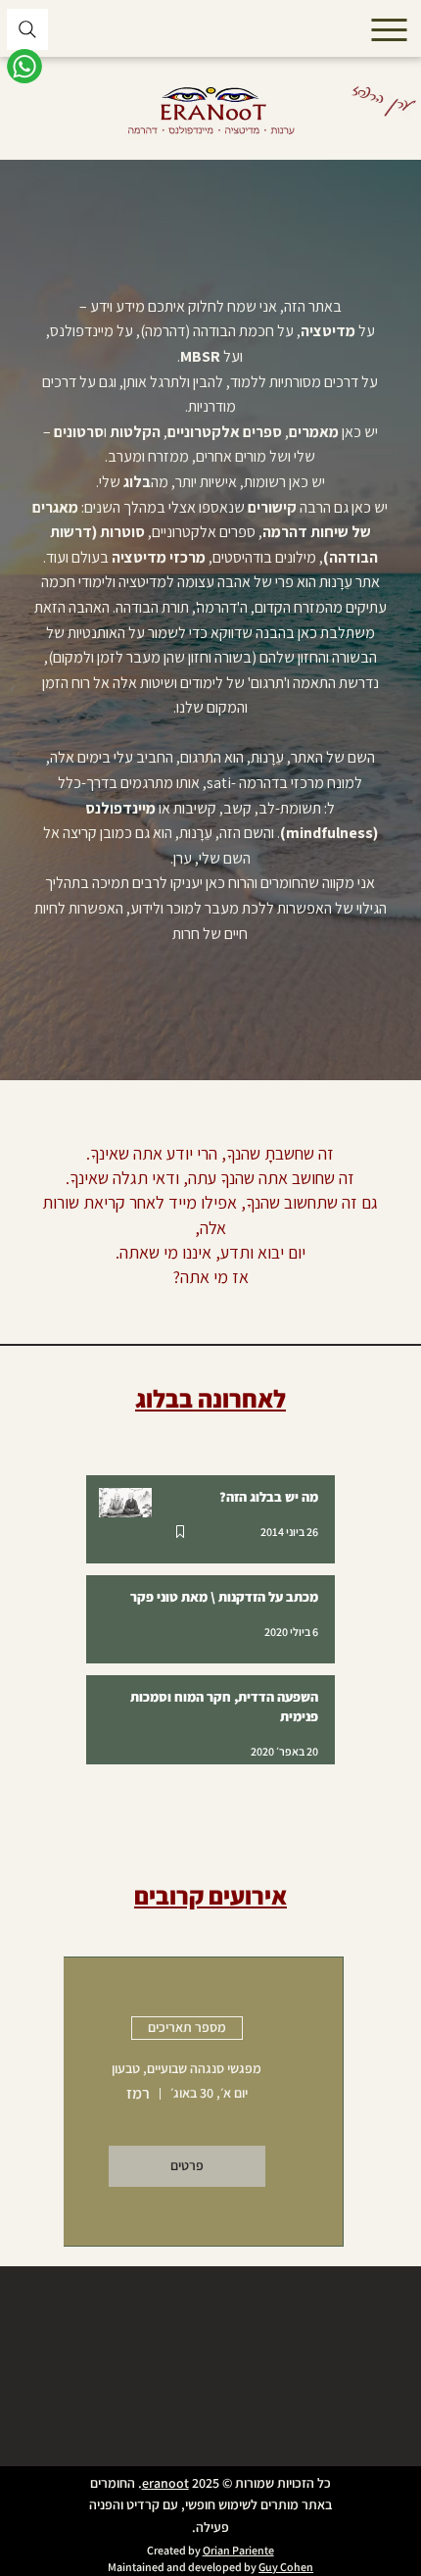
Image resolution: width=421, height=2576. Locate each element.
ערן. (181, 858)
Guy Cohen (286, 2567)
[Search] (27, 29)
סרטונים (79, 432)
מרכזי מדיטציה (159, 557)
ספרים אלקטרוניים (225, 432)
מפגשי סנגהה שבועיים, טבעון (187, 2068)
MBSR (200, 356)
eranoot (165, 2483)
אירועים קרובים (210, 1895)
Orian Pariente (238, 2550)
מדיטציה (328, 331)
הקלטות (135, 432)
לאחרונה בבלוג (210, 1398)
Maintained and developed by (183, 2567)
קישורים (271, 507)
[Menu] (391, 30)
